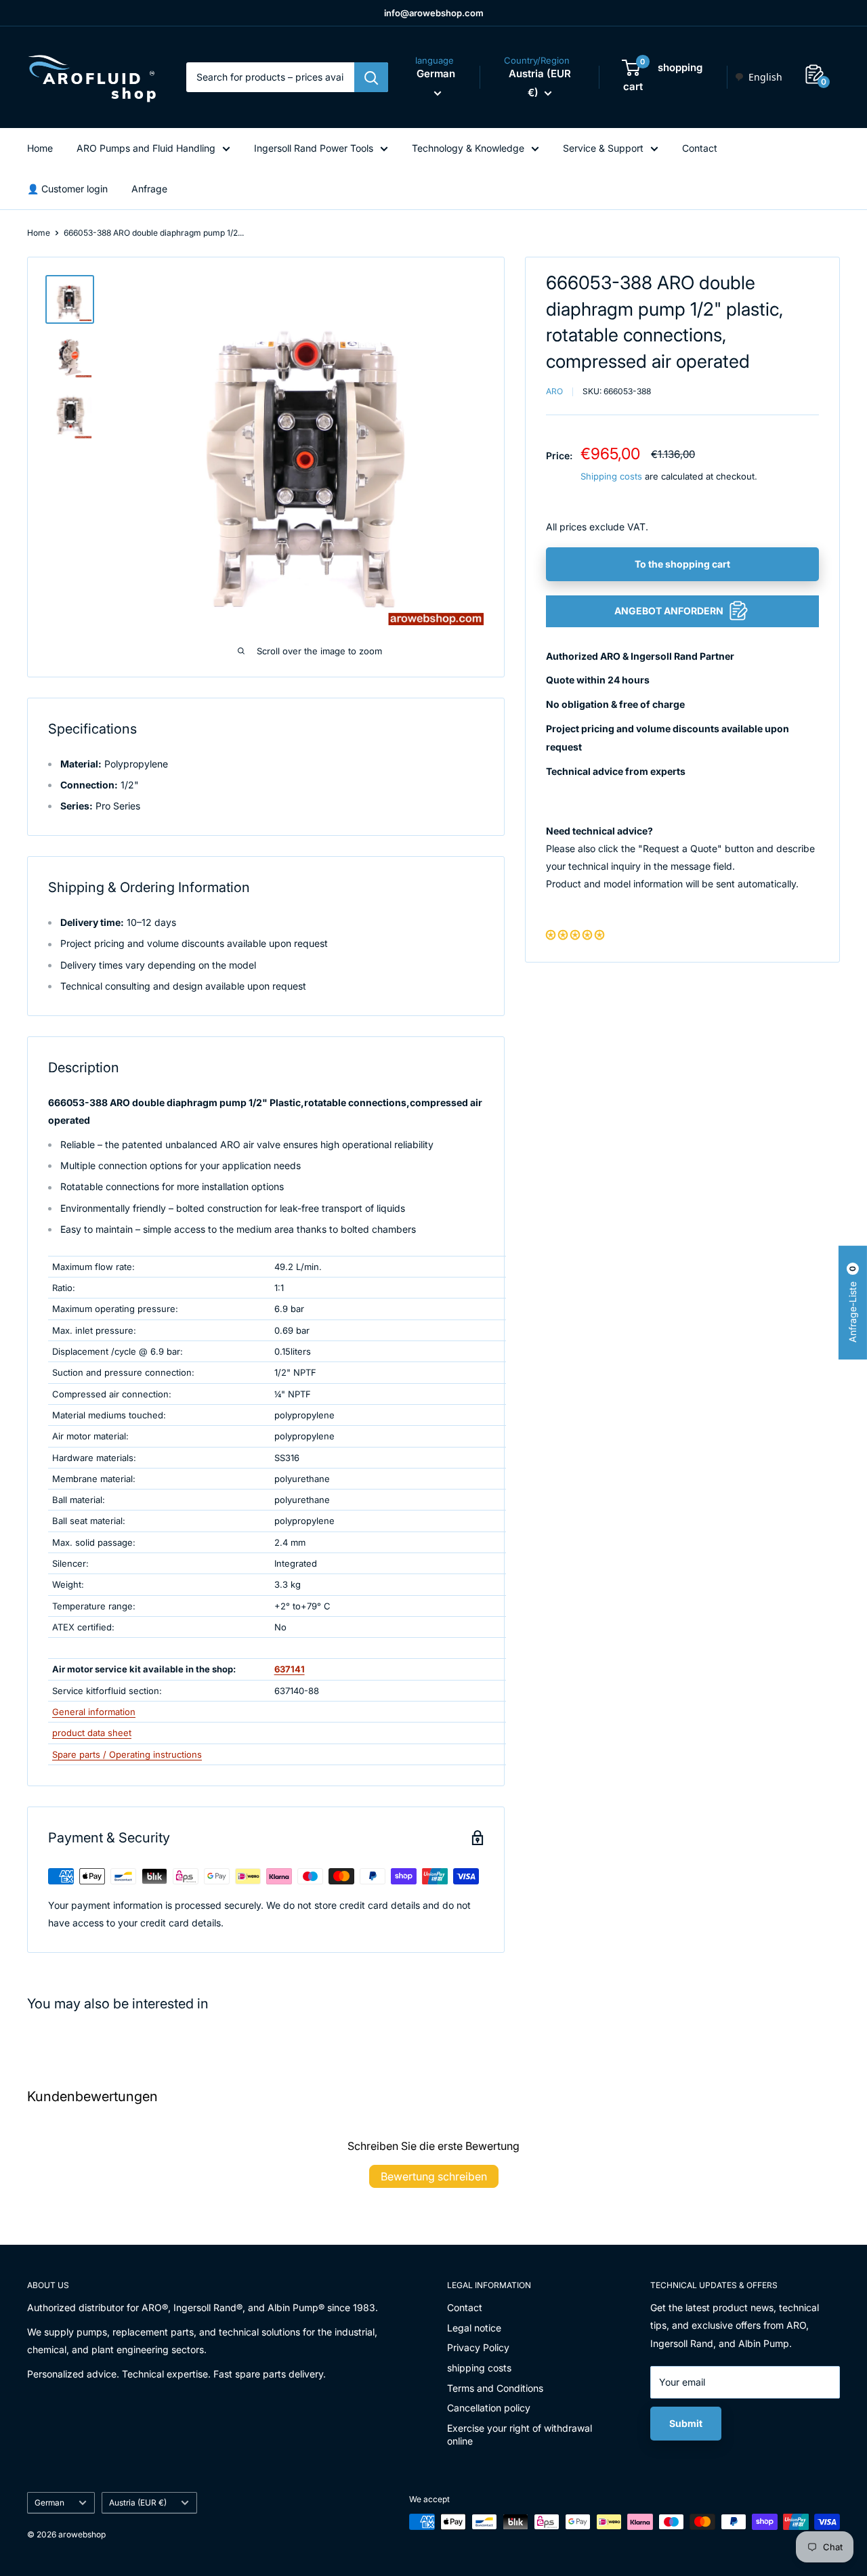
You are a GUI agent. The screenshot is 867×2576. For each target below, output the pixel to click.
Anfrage (149, 189)
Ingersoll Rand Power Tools (314, 148)
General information (94, 1712)
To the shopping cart (682, 563)
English (765, 77)
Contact (700, 148)
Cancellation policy (489, 2408)
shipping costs (479, 2368)
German (49, 2503)
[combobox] (758, 77)
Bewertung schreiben (434, 2176)
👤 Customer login (67, 189)
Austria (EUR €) (138, 2503)
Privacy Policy (478, 2347)
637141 (290, 1669)
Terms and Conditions (495, 2388)
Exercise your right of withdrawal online (520, 2435)
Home (40, 148)
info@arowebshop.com (434, 13)
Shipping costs (611, 476)
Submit (686, 2423)
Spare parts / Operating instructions (127, 1754)
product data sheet (92, 1733)
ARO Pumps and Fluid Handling (146, 148)
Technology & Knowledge (468, 148)
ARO (554, 391)
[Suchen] (371, 77)
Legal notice (474, 2328)
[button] (575, 934)
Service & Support (603, 148)
